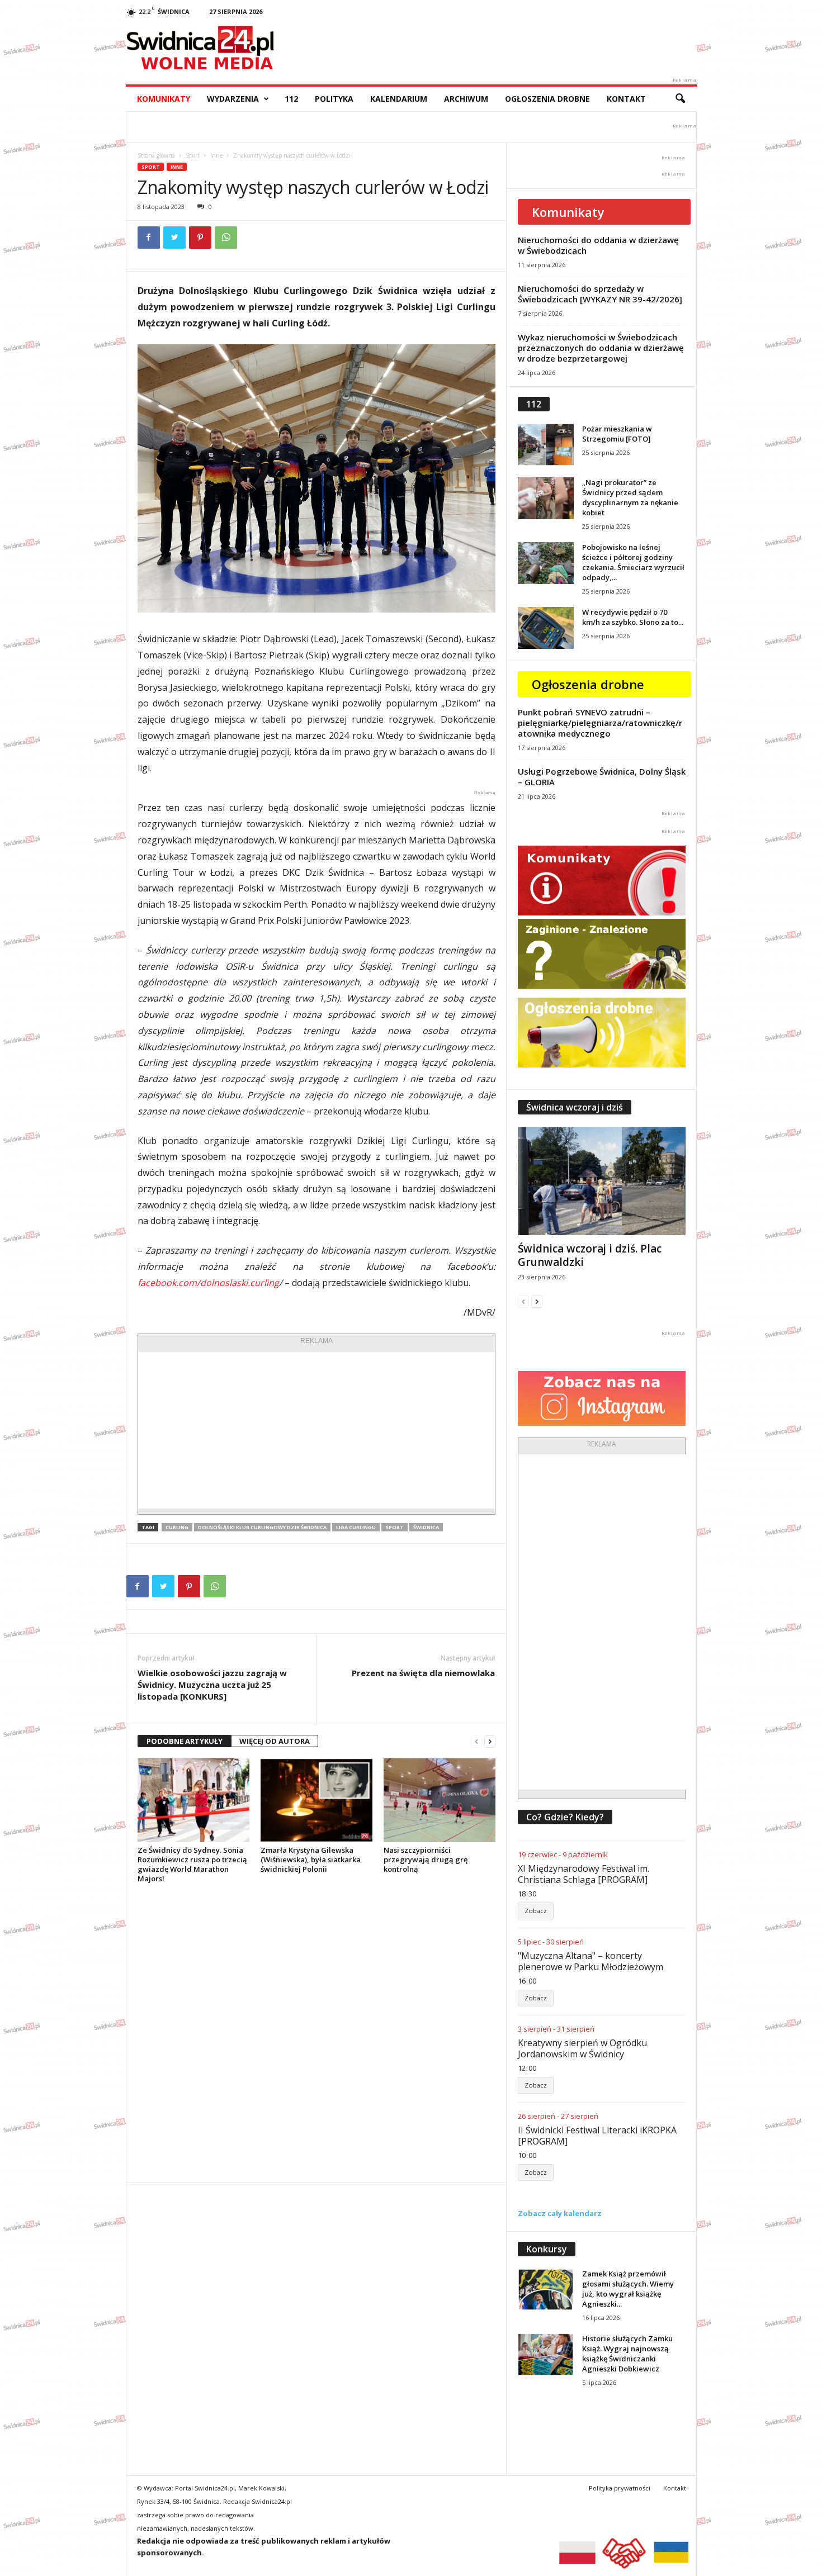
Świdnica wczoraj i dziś (575, 1107)
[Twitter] (174, 238)
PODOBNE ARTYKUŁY (185, 1741)
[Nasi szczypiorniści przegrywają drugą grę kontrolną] (440, 1800)
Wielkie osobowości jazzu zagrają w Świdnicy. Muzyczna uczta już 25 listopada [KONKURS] (212, 1685)
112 (291, 99)
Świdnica (426, 1527)
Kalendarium (399, 99)
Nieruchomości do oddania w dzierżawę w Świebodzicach (598, 245)
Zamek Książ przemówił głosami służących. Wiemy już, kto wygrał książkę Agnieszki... (628, 2289)
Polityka (334, 99)
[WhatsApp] (226, 238)
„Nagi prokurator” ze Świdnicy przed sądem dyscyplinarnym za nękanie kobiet (630, 497)
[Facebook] (149, 238)
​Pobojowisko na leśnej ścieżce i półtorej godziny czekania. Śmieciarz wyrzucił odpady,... (633, 562)
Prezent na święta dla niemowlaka (423, 1673)
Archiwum (466, 99)
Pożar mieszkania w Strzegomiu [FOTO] (617, 434)
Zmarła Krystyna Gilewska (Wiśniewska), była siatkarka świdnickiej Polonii (311, 1859)
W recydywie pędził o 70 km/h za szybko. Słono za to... (633, 617)
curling (177, 1527)
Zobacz (536, 1911)
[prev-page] (476, 1741)
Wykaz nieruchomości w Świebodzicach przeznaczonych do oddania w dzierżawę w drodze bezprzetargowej (601, 348)
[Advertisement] (316, 1430)
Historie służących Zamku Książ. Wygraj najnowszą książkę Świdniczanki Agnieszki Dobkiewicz (627, 2354)
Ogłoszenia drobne (547, 99)
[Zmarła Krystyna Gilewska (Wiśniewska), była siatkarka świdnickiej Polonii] (316, 1800)
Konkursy (547, 2249)
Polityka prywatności (620, 2488)
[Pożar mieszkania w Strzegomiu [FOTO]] (546, 445)
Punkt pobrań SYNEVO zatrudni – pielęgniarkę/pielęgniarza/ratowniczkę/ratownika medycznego (600, 723)
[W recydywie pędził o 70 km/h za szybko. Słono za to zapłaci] (546, 628)
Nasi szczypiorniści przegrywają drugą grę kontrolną (426, 1859)
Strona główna (156, 155)
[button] (680, 99)
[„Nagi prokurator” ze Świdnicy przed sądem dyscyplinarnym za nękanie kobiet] (546, 498)
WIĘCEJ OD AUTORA (275, 1741)
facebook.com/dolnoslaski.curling (208, 1283)
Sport (193, 155)
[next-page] (490, 1741)
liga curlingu (356, 1527)
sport (395, 1527)
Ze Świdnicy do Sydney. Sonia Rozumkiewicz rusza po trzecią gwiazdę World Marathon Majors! (192, 1864)
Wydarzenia (233, 99)
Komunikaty (164, 99)
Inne (216, 155)
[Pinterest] (200, 238)
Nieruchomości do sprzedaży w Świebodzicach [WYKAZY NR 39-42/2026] (600, 294)
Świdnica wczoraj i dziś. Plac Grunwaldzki (590, 1255)
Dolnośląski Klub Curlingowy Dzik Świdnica (262, 1527)
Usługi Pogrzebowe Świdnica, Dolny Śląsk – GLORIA (602, 777)
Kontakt (626, 99)
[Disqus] (316, 2033)
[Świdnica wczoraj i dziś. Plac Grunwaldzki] (602, 1181)
